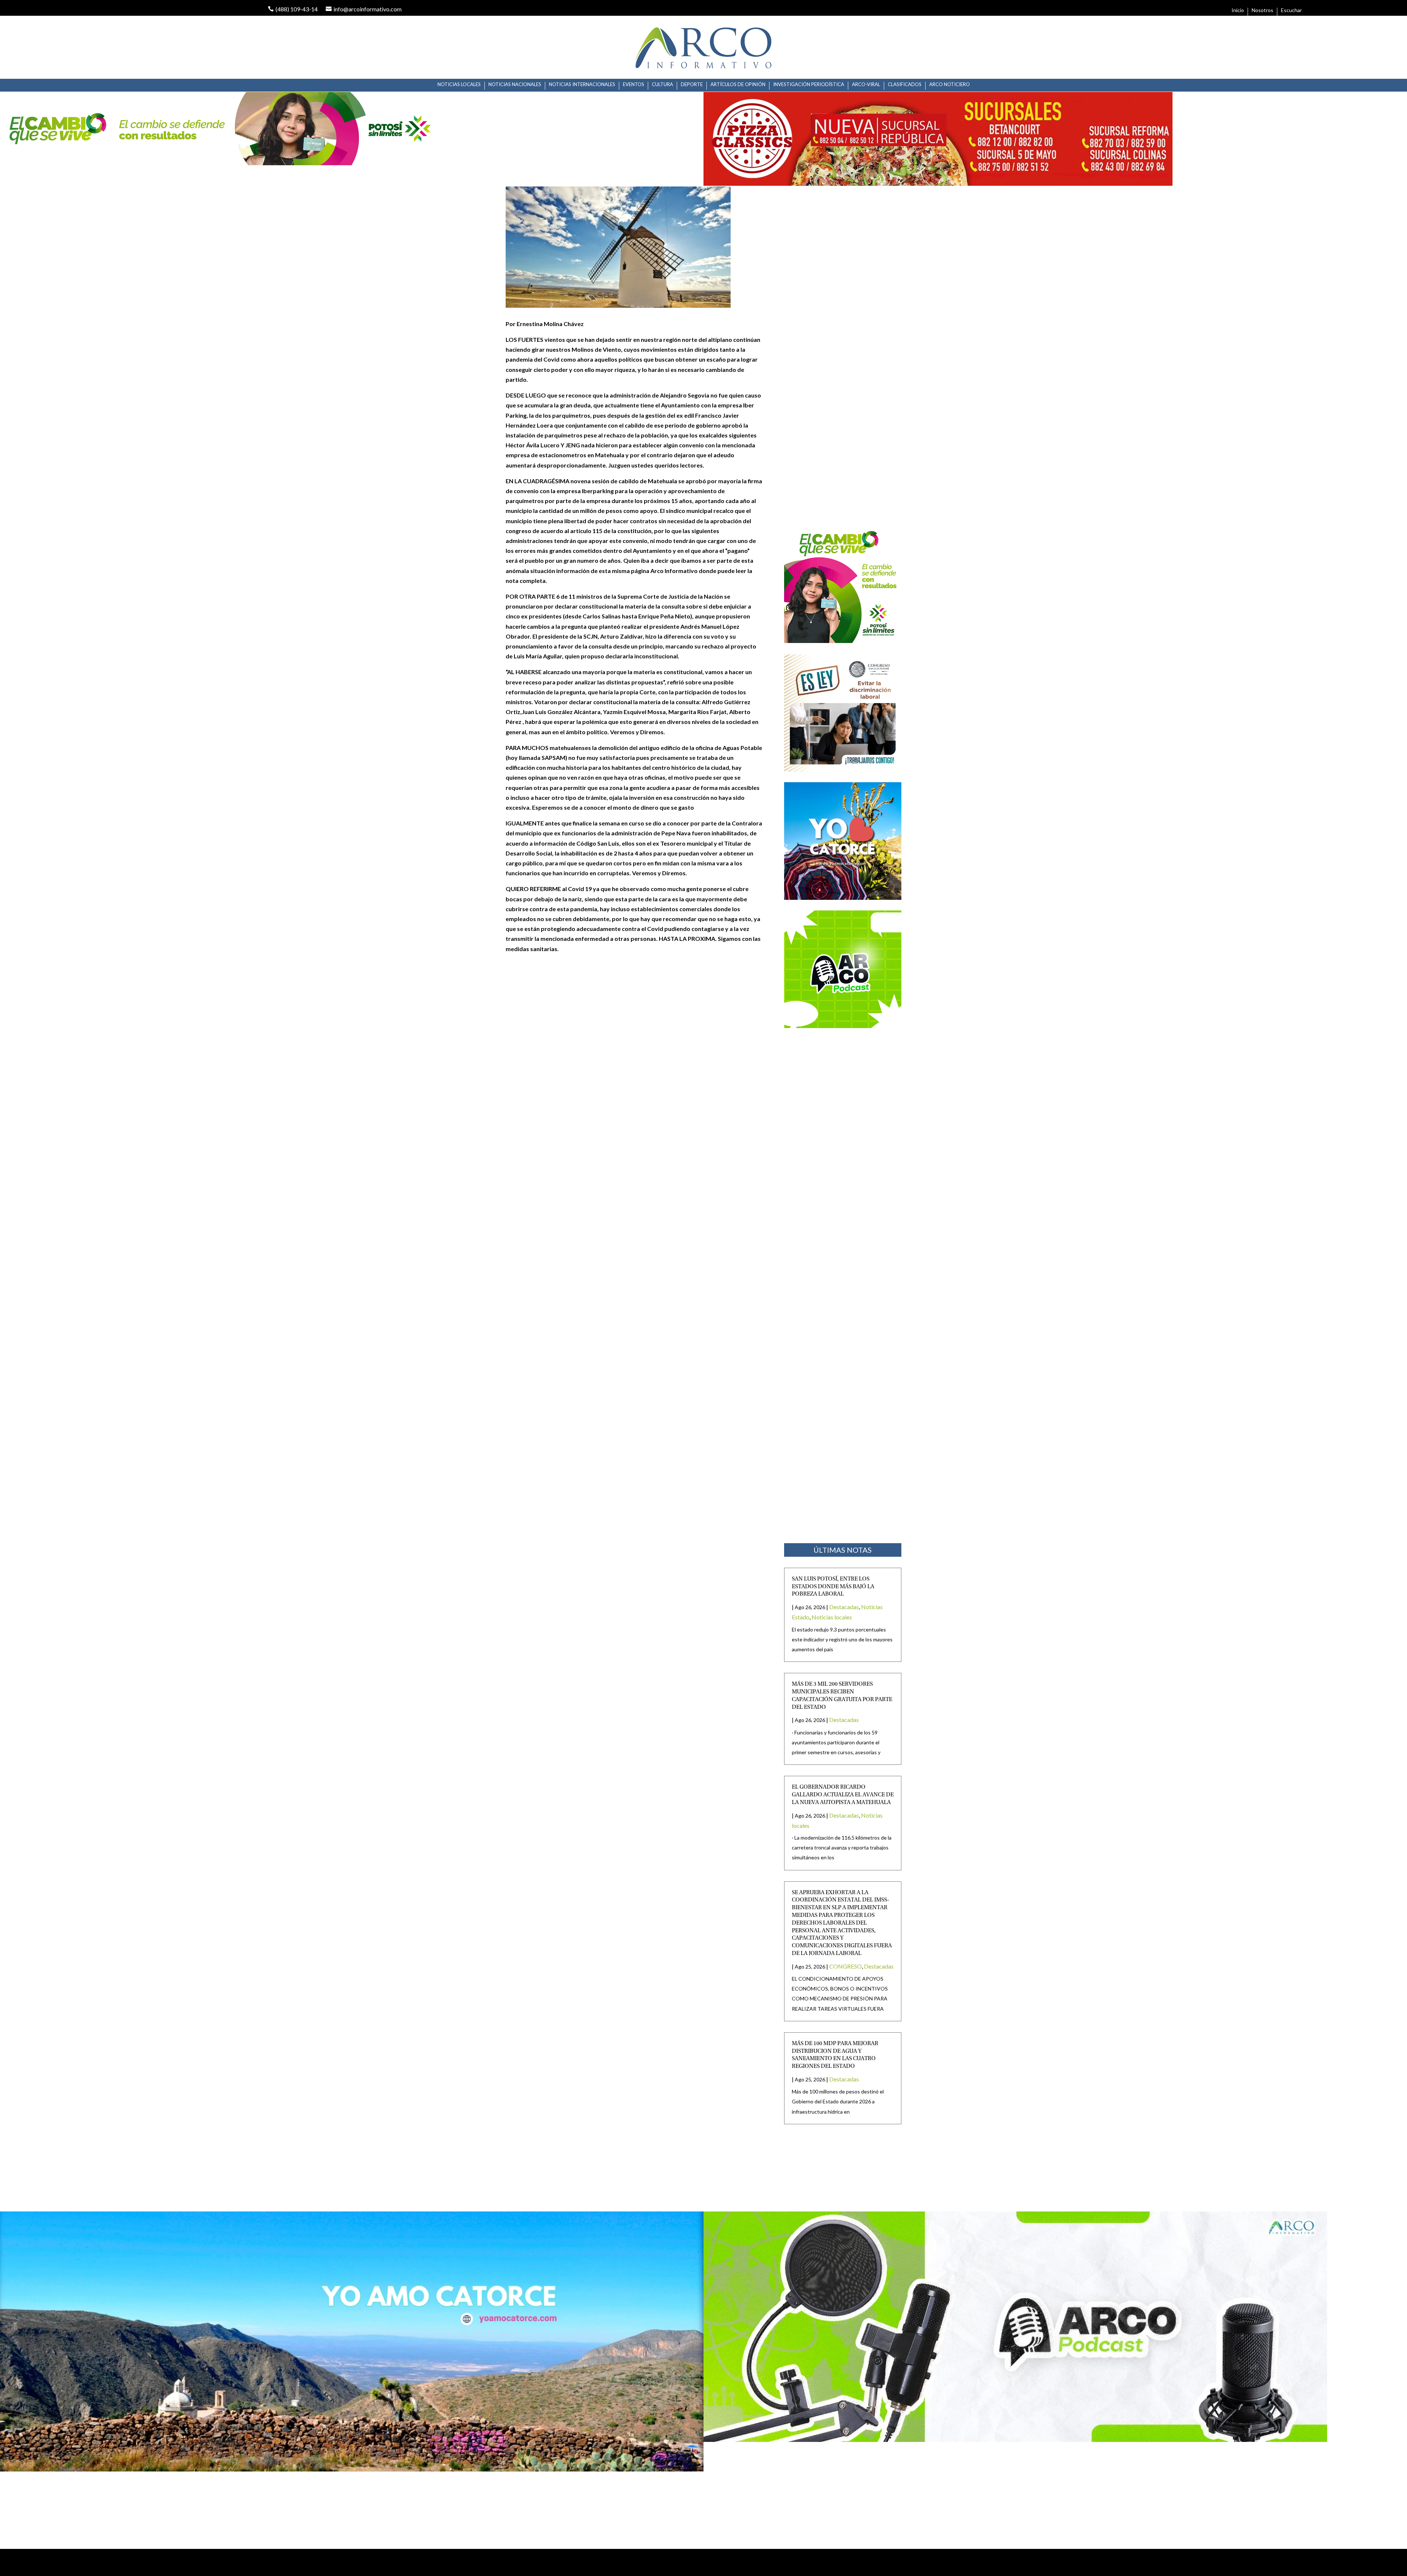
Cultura (662, 84)
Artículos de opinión (738, 84)
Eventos (634, 84)
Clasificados (905, 84)
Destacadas (844, 1607)
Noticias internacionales (582, 84)
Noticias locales (459, 84)
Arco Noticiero (950, 84)
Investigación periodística (809, 84)
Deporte (692, 84)
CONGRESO (845, 1966)
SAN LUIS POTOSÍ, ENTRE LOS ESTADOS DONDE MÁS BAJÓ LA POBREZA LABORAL (833, 1587)
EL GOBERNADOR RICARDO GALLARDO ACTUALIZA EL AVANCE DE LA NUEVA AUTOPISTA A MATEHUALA (843, 1795)
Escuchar (1291, 10)
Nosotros (1262, 10)
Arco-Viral (866, 84)
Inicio (1238, 10)
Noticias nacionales (515, 84)
